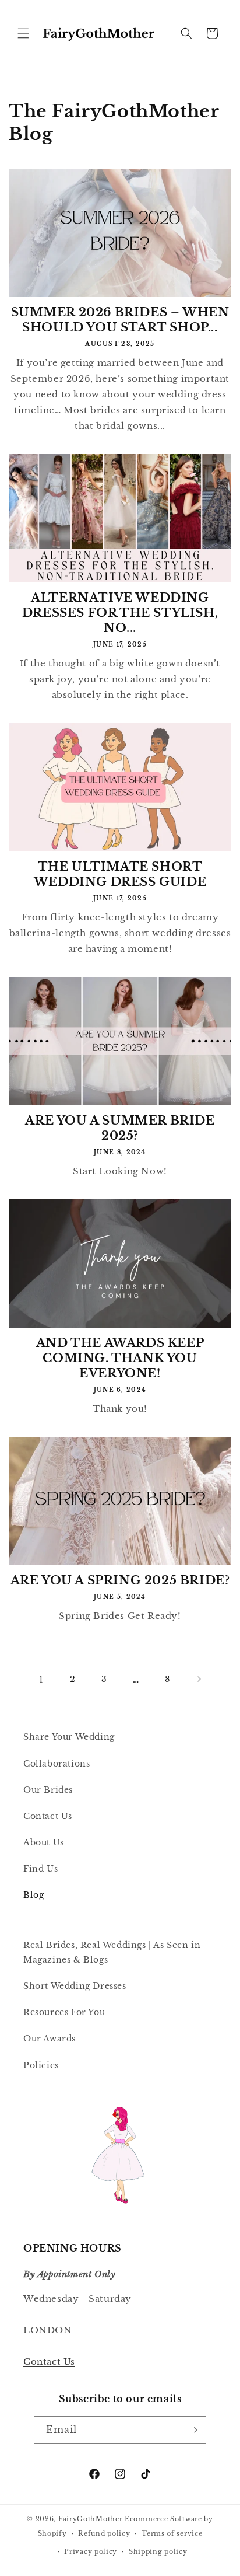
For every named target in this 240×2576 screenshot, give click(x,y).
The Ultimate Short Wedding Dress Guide (120, 874)
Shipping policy (158, 2551)
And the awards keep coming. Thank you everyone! (120, 1358)
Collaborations (57, 1764)
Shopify (52, 2533)
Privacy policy (91, 2551)
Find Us (40, 1869)
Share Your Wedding (69, 1737)
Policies (41, 2065)
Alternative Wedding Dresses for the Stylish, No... (120, 613)
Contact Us (48, 1816)
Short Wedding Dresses (75, 1986)
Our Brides (48, 1790)
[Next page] (199, 1679)
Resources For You (64, 2012)
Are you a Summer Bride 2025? (120, 1128)
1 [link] (41, 1679)
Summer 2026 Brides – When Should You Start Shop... (120, 320)
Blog (33, 1895)
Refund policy (104, 2533)
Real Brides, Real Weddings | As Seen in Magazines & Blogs (112, 1952)
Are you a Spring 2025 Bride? (120, 1580)
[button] (23, 33)
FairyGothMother (91, 2519)
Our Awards (50, 2039)
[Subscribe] (193, 2430)
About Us (44, 1842)
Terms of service (172, 2533)
